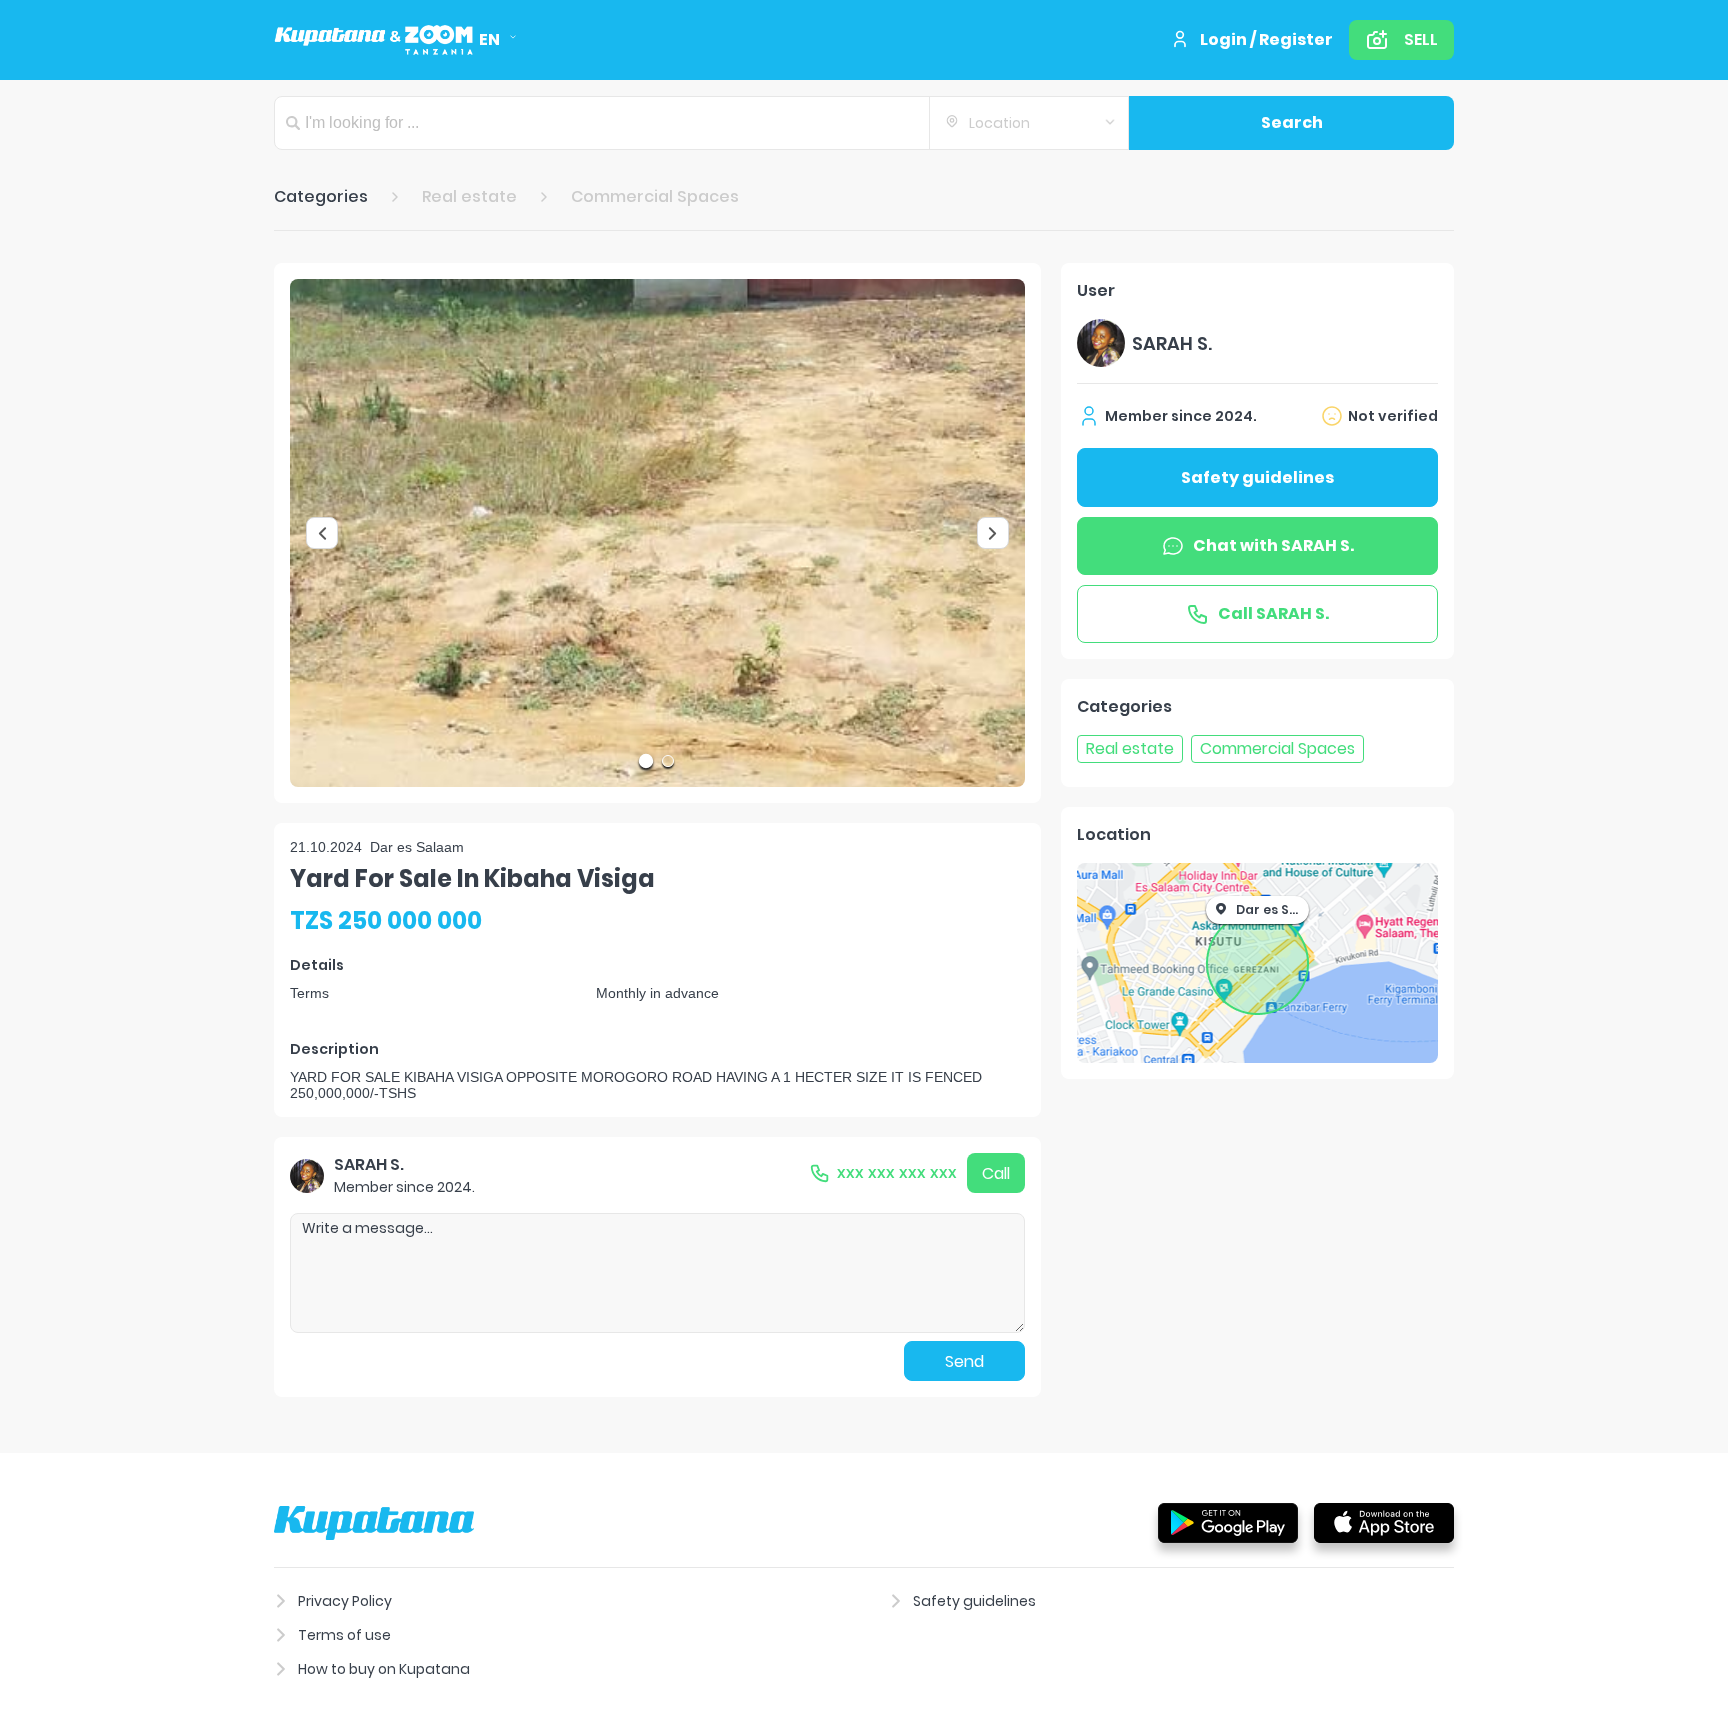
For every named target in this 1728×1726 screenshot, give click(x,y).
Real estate (469, 196)
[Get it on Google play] (1228, 1522)
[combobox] (1029, 123)
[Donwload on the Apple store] (1384, 1522)
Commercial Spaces (655, 196)
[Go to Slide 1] (646, 761)
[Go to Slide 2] (668, 761)
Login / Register (1266, 39)
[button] (657, 533)
